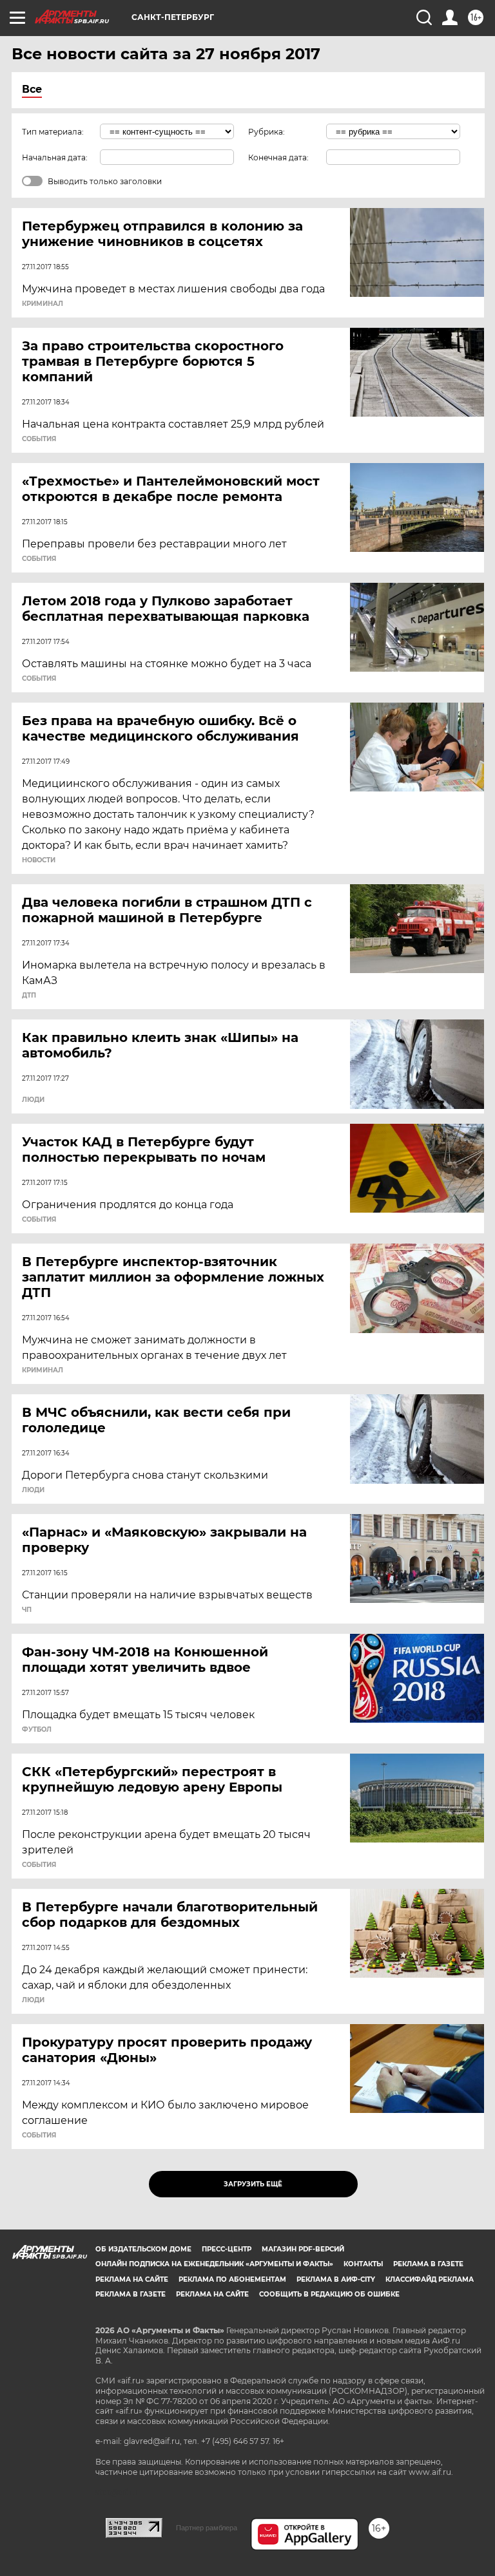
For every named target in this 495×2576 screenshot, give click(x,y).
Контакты (363, 2264)
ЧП (27, 1610)
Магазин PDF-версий (303, 2249)
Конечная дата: (278, 157)
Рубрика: (267, 132)
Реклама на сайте (132, 2279)
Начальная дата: (55, 157)
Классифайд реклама (430, 2279)
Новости (39, 860)
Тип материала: (53, 132)
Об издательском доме (143, 2249)
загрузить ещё (253, 2184)
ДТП (29, 996)
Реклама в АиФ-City (336, 2279)
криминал (43, 304)
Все (32, 89)
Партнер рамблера (207, 2528)
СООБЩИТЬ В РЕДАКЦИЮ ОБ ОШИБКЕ (329, 2294)
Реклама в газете (428, 2264)
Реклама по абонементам (232, 2279)
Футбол (37, 1730)
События (39, 439)
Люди (33, 1100)
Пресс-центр (227, 2249)
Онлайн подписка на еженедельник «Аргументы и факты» (214, 2264)
